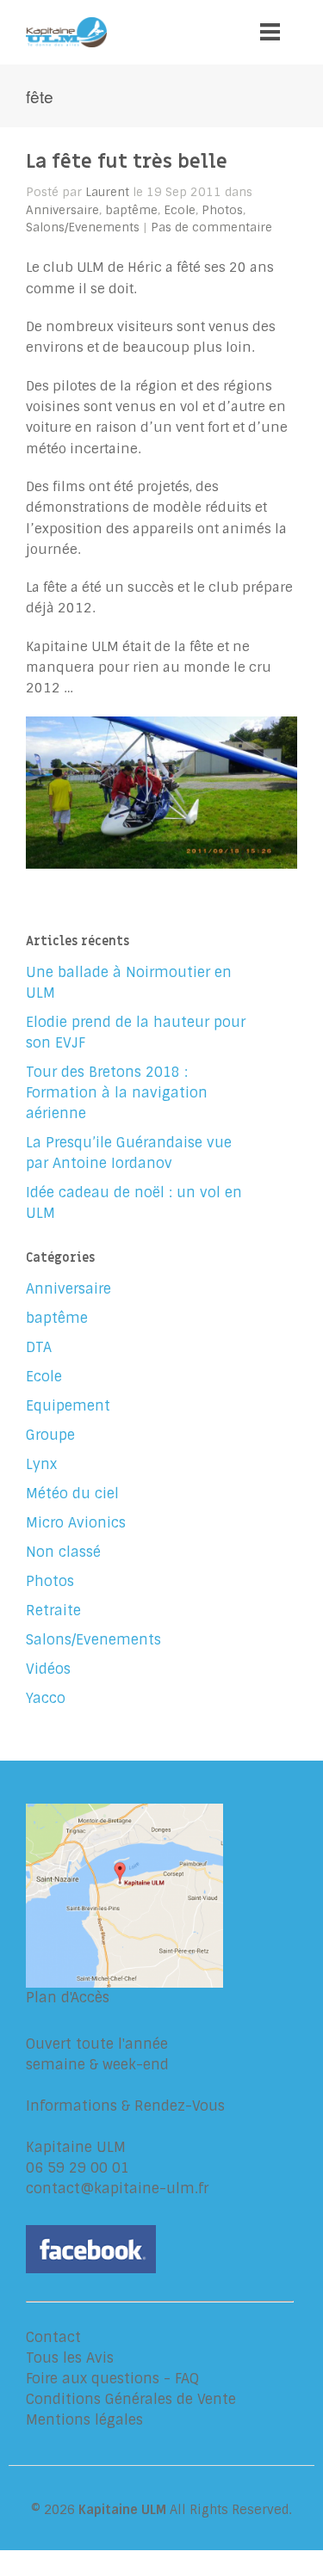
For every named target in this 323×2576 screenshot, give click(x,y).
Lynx (41, 1464)
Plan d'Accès (68, 1998)
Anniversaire (62, 210)
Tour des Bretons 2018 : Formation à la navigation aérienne (117, 1093)
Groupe (50, 1435)
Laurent (107, 192)
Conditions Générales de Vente (131, 2399)
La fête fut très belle (127, 162)
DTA (39, 1347)
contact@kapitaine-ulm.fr (117, 2189)
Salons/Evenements (83, 227)
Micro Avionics (76, 1523)
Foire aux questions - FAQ (112, 2379)
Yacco (46, 1698)
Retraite (53, 1611)
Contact (53, 2337)
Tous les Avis (70, 2358)
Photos (222, 210)
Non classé (63, 1552)
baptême (131, 210)
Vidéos (48, 1669)
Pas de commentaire (211, 227)
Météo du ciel (72, 1494)
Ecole (180, 210)
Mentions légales (84, 2420)
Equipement (68, 1406)
